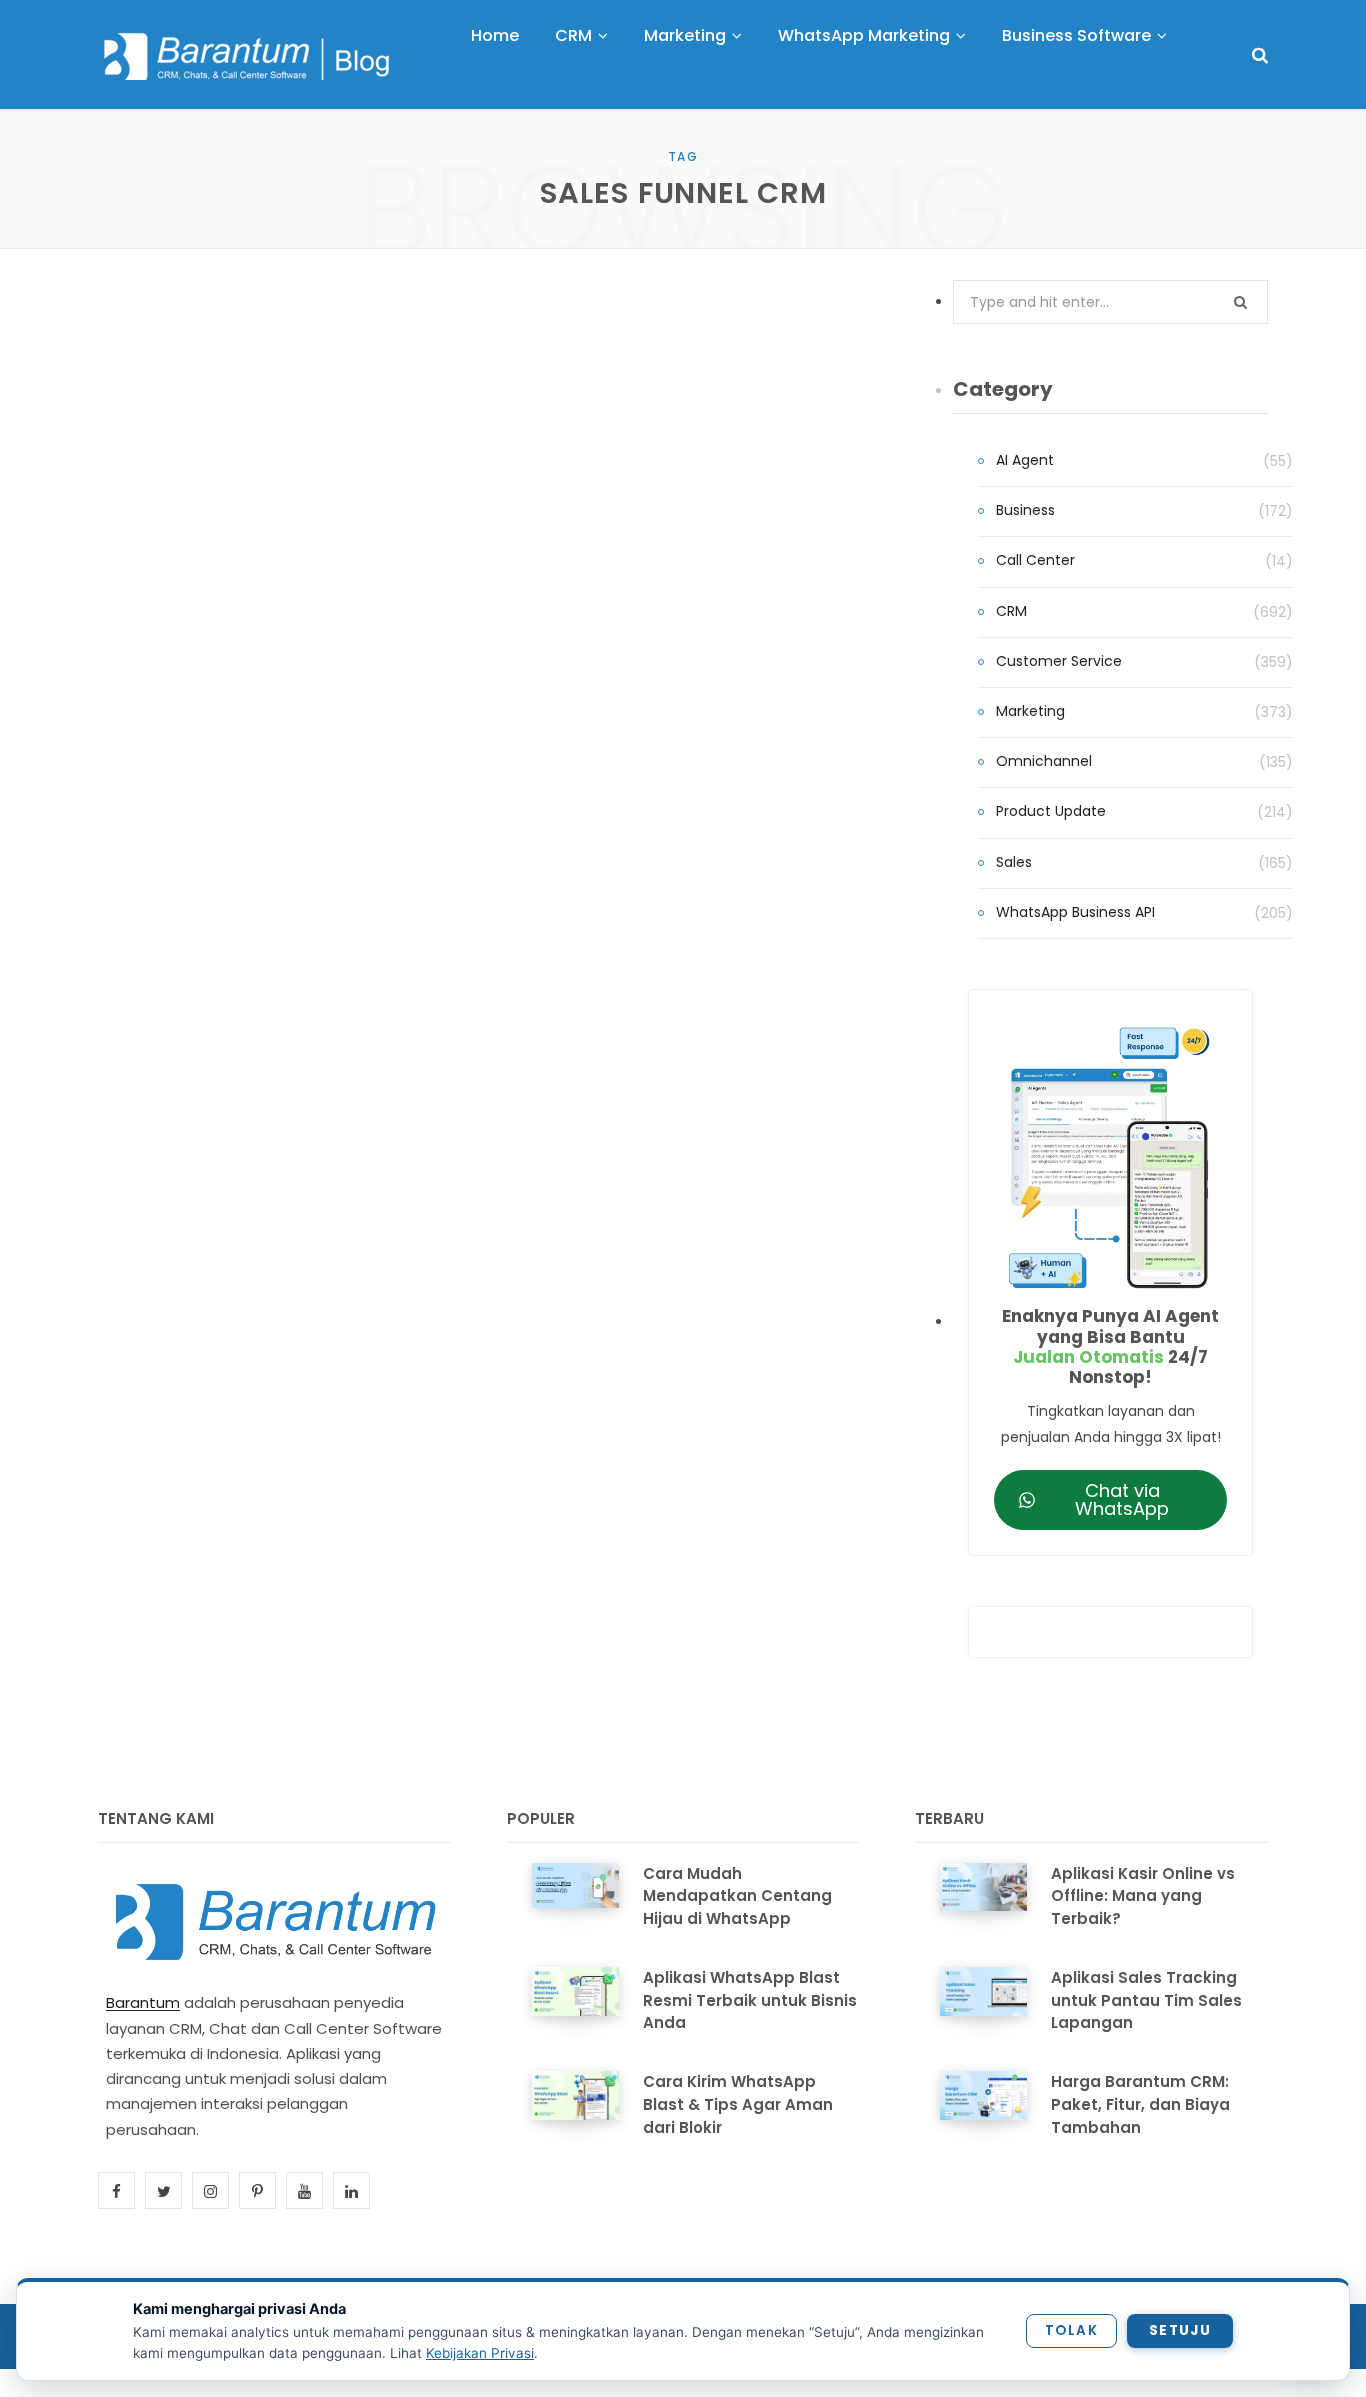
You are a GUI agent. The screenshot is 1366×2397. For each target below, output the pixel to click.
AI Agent (1025, 460)
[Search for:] (1110, 302)
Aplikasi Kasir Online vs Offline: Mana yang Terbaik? (1143, 1896)
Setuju (1180, 2330)
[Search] (1260, 55)
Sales (1014, 862)
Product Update (1051, 811)
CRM (1011, 611)
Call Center (1035, 560)
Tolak (1071, 2330)
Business (1025, 510)
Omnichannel (1044, 761)
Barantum (143, 2002)
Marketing (1030, 711)
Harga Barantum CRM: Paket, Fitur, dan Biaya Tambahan (1140, 2104)
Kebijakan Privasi (480, 2353)
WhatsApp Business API (1075, 912)
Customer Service (1059, 661)
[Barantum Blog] (248, 56)
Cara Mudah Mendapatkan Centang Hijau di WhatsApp (737, 1896)
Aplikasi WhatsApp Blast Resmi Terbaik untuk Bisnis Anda (750, 2000)
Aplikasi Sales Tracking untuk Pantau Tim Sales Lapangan (1146, 2000)
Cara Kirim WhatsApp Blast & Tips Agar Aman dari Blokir (738, 2104)
